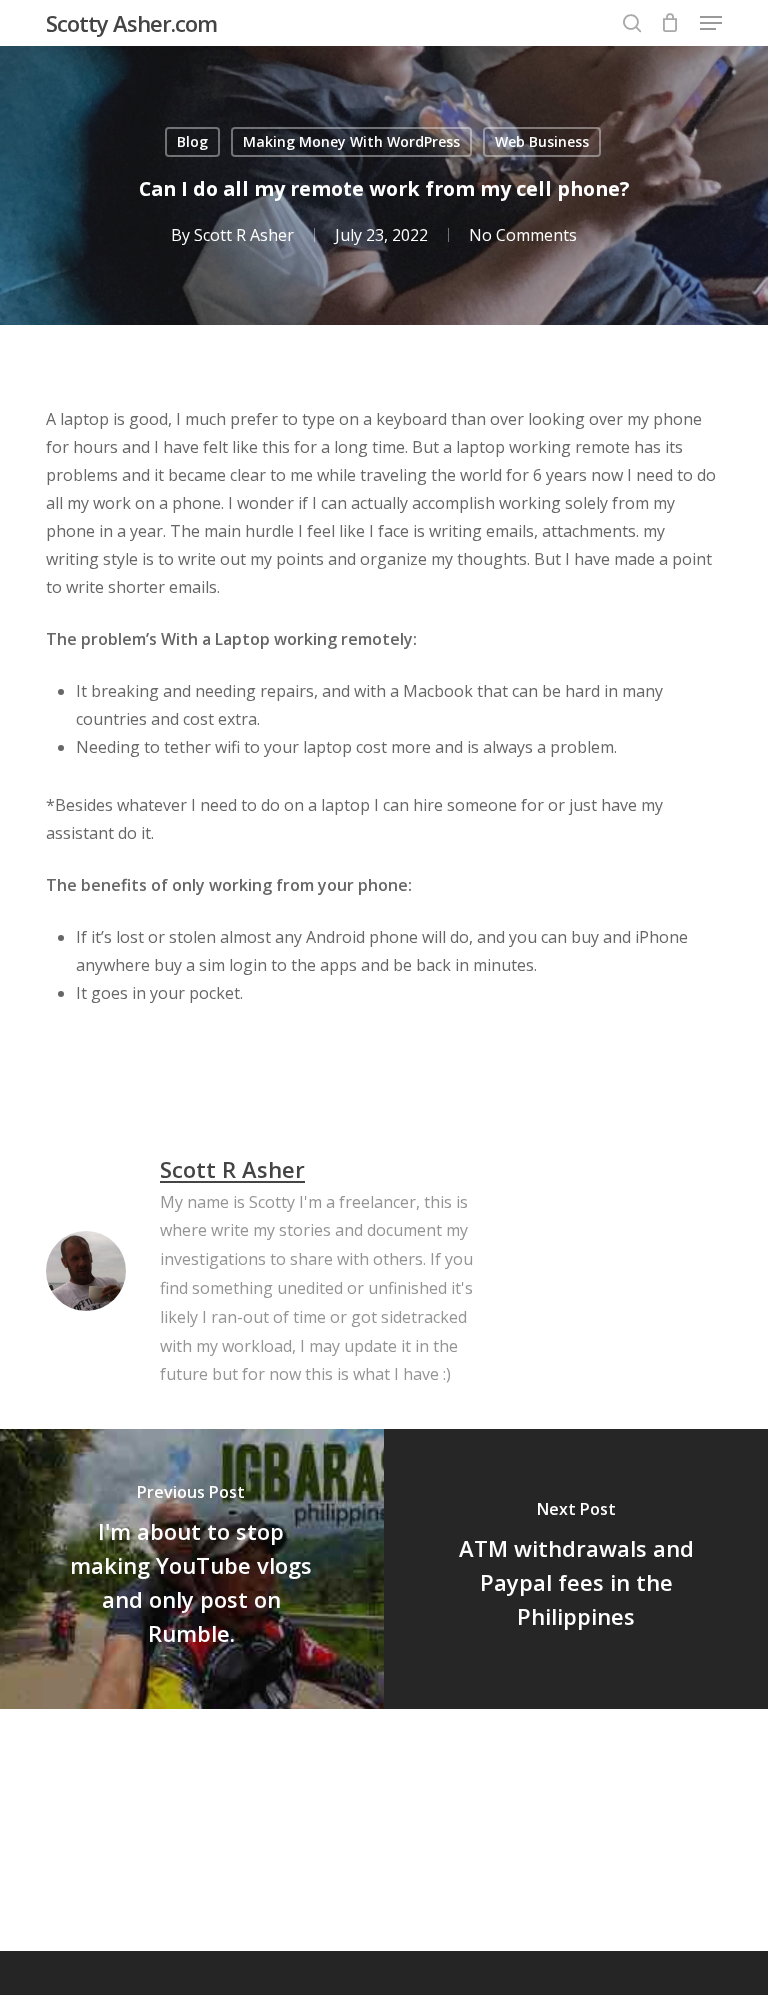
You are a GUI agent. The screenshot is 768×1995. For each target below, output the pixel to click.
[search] (632, 23)
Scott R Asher (244, 235)
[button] (711, 23)
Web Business (542, 141)
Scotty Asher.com (131, 23)
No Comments (523, 235)
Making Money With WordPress (351, 141)
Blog (192, 141)
